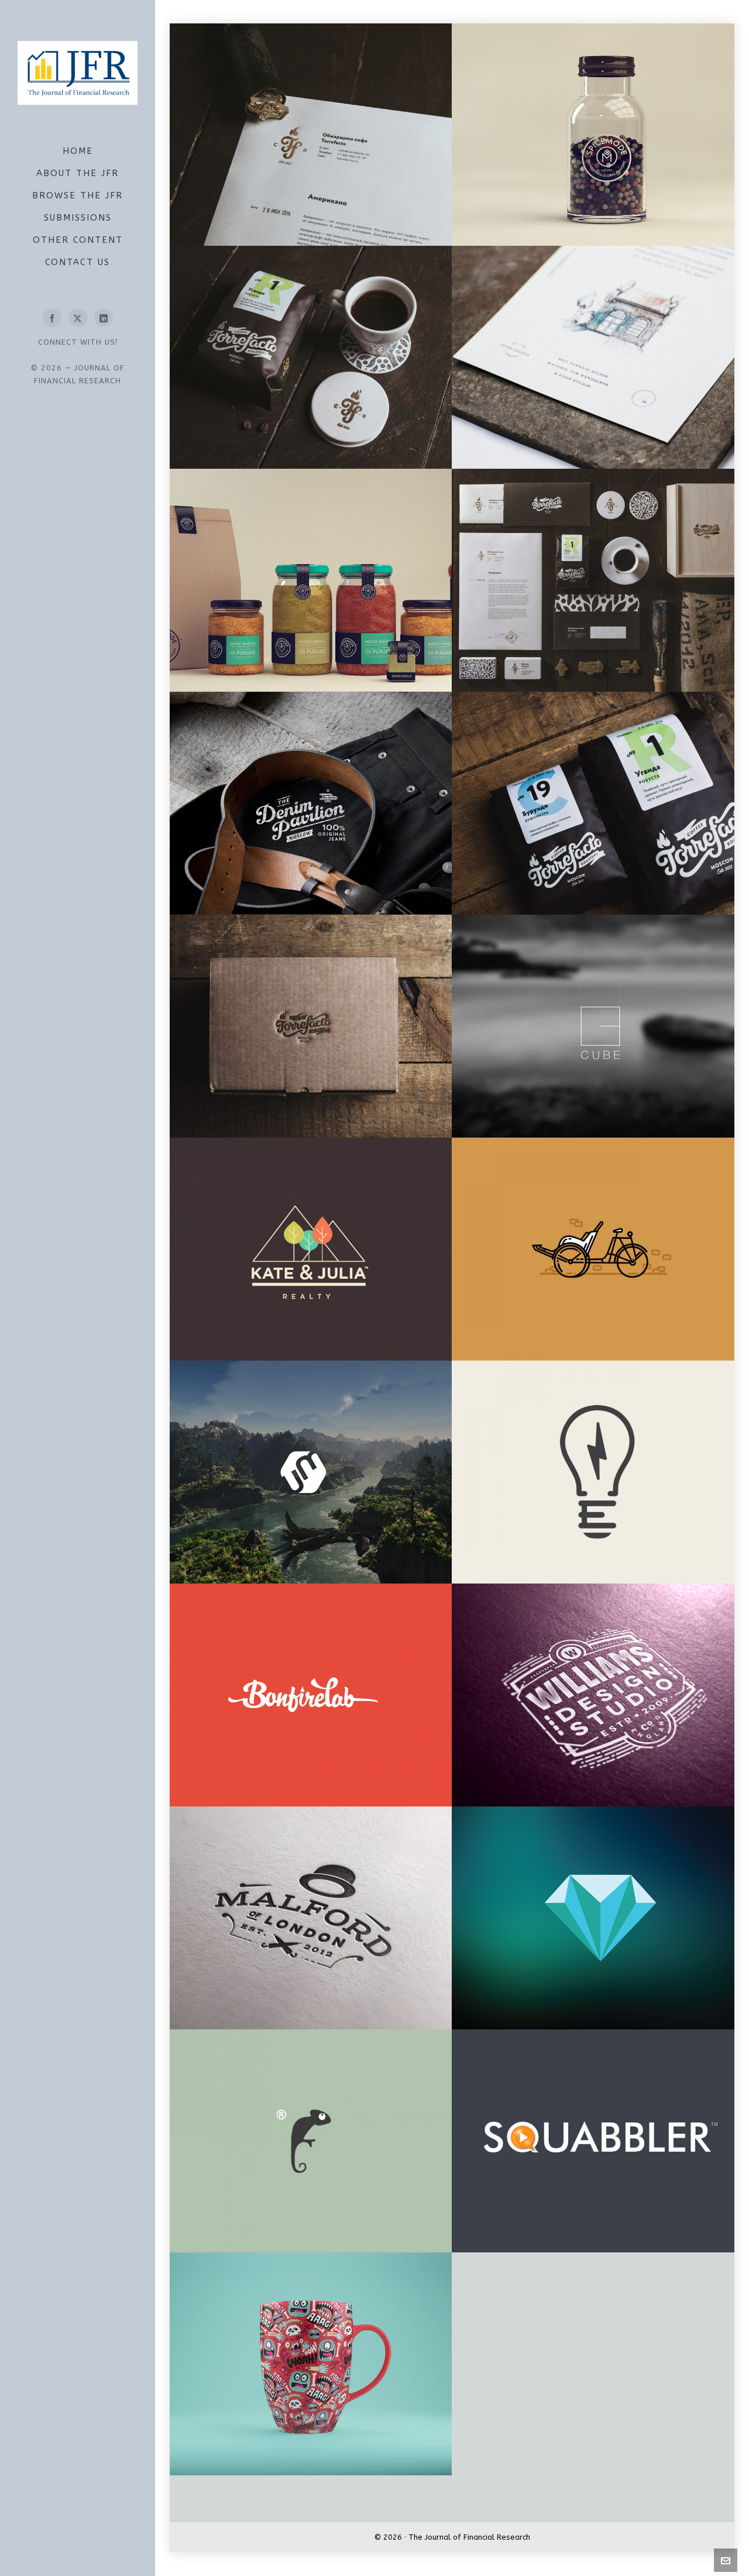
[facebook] (52, 318)
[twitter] (78, 318)
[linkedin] (104, 318)
